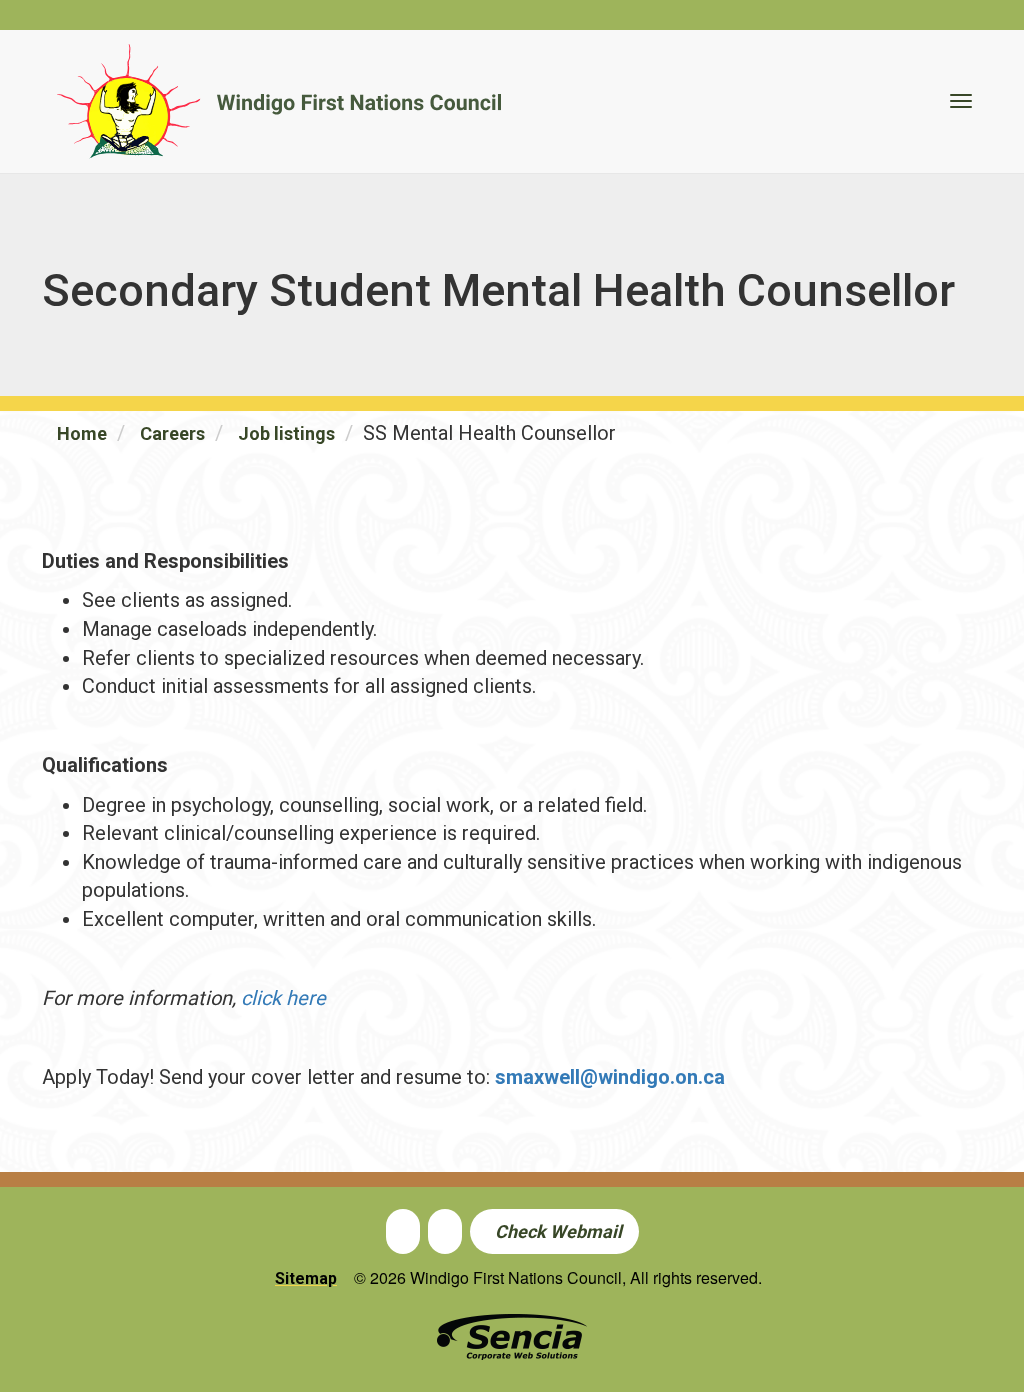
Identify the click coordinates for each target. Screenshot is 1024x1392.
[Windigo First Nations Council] (279, 101)
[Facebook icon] (403, 1231)
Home (82, 433)
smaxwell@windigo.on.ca (610, 1077)
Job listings (286, 433)
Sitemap (306, 1278)
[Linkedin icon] (445, 1231)
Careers (172, 433)
